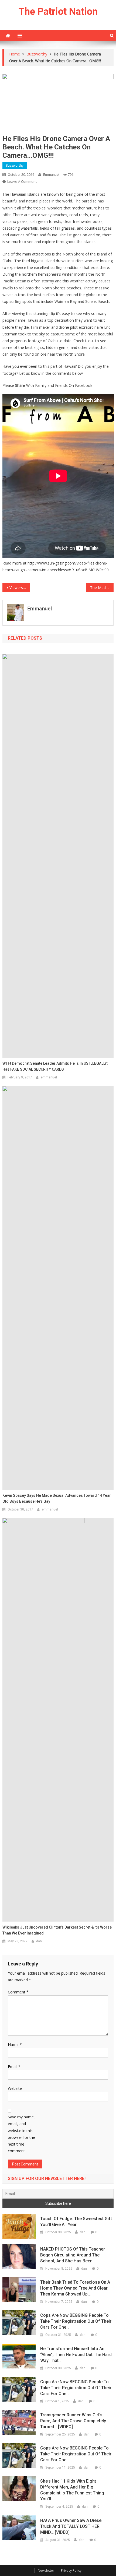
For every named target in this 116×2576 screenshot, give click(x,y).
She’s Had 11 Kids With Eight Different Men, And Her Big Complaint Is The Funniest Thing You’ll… (72, 2490)
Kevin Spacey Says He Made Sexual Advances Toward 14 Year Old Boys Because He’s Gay (57, 1498)
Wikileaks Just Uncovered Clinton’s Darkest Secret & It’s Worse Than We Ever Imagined (57, 1930)
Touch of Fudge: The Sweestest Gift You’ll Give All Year (76, 2222)
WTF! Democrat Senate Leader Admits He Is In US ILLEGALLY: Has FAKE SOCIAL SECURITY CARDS (55, 1066)
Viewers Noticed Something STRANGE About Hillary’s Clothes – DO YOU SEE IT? (20, 588)
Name (15, 2044)
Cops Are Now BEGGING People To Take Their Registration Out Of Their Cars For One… (76, 2321)
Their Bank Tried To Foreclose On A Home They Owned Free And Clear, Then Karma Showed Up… (75, 2288)
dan (39, 1941)
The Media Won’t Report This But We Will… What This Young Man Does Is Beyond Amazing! (102, 588)
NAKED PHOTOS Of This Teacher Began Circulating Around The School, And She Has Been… (73, 2255)
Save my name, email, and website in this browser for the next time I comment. (21, 2134)
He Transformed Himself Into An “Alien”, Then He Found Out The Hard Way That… (76, 2355)
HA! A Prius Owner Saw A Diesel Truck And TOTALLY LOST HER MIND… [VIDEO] (71, 2526)
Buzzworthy (15, 165)
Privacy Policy (71, 2570)
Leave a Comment (22, 181)
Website (15, 2088)
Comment (18, 1992)
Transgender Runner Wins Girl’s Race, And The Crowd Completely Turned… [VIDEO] (73, 2421)
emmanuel (51, 175)
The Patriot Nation (58, 12)
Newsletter (46, 2570)
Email (14, 2067)
